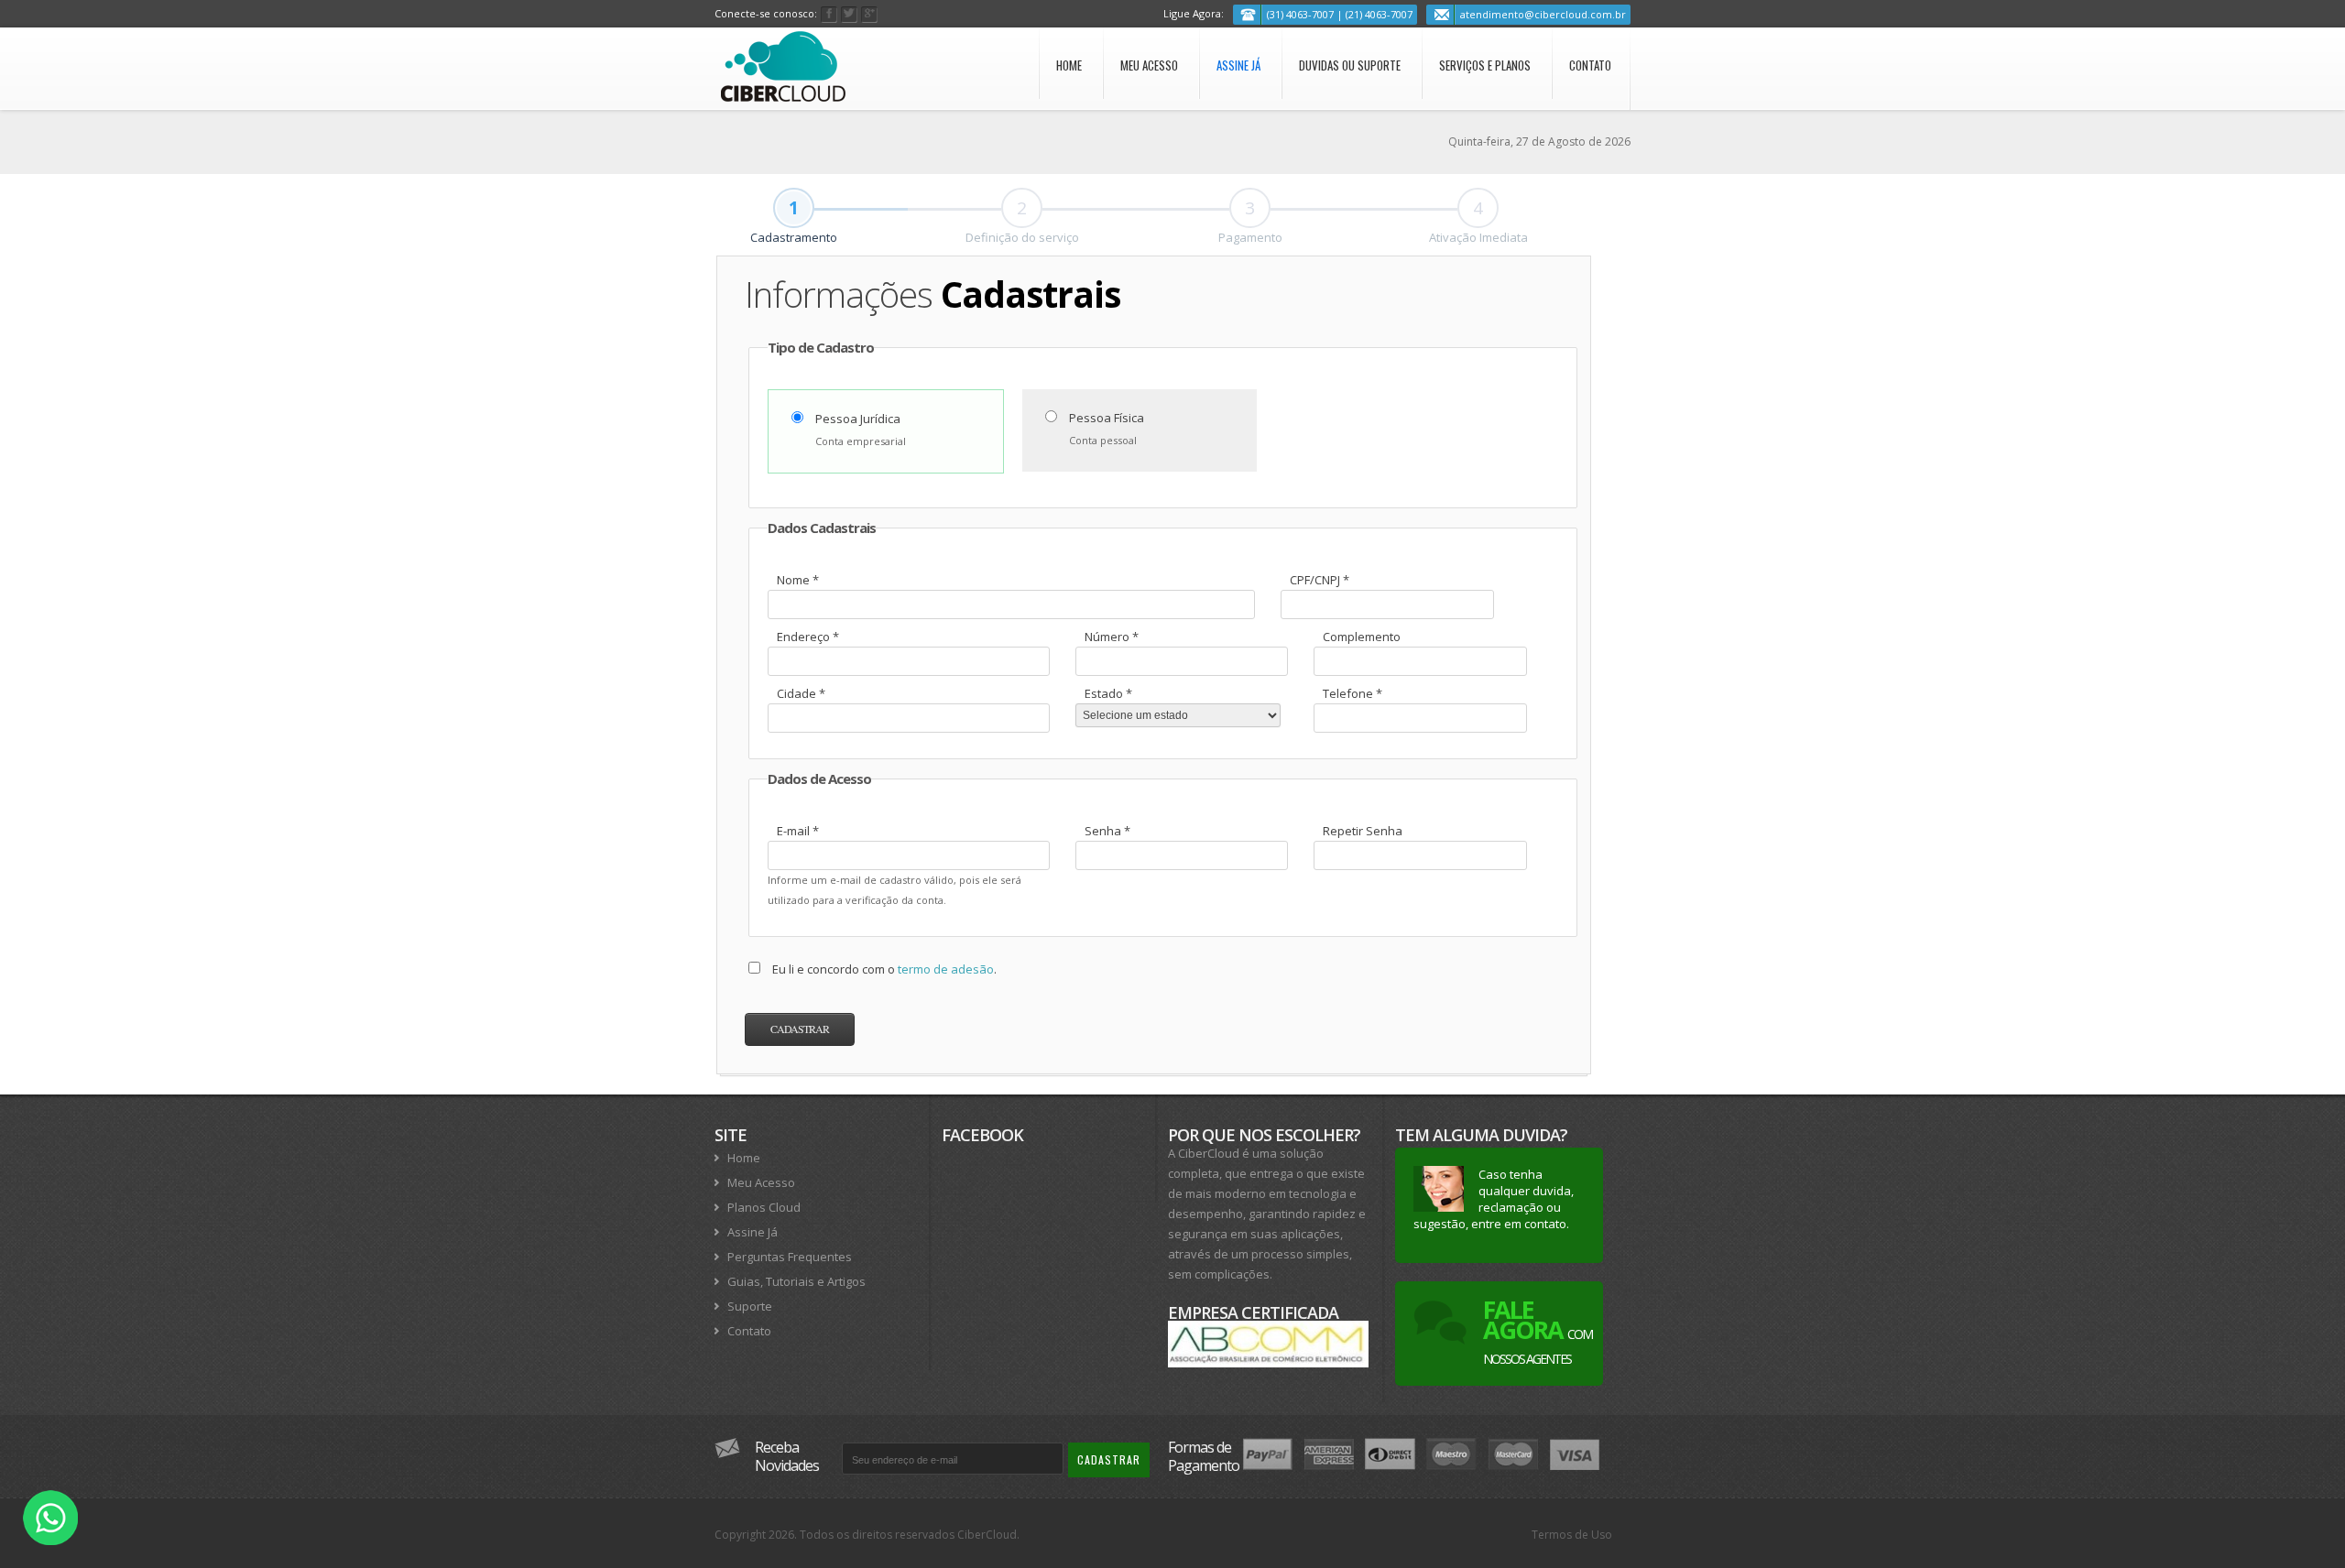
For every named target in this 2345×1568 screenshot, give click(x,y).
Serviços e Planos (1485, 65)
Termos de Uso (1572, 1535)
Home (1069, 65)
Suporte (750, 1306)
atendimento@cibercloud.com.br (1543, 14)
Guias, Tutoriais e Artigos (796, 1281)
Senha (1107, 831)
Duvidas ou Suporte (1350, 65)
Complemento (1362, 637)
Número (1112, 637)
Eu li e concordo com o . (884, 969)
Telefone (1352, 693)
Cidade (801, 693)
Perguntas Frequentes (790, 1257)
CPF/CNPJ (1320, 580)
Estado (1108, 693)
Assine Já (1238, 65)
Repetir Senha (1363, 831)
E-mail (798, 831)
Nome (798, 580)
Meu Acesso (1149, 65)
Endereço (808, 637)
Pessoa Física (1107, 418)
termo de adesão (946, 969)
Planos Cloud (764, 1207)
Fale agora (1538, 1330)
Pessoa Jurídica (858, 419)
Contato (1590, 65)
